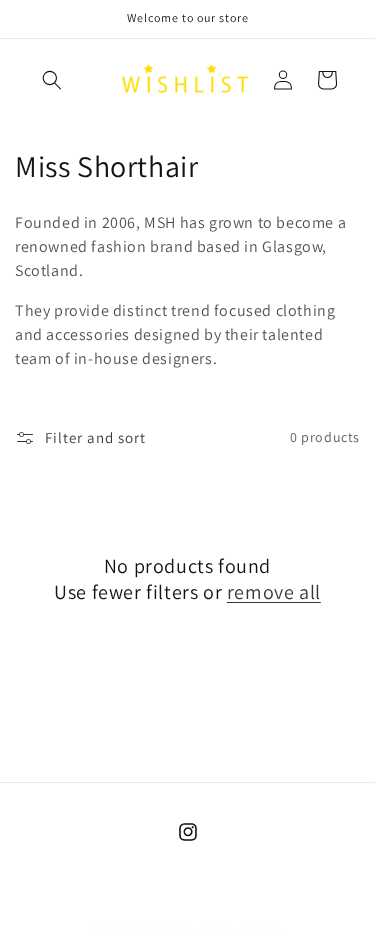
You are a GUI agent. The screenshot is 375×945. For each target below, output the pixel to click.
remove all (274, 592)
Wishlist (155, 929)
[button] (52, 80)
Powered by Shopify (231, 929)
